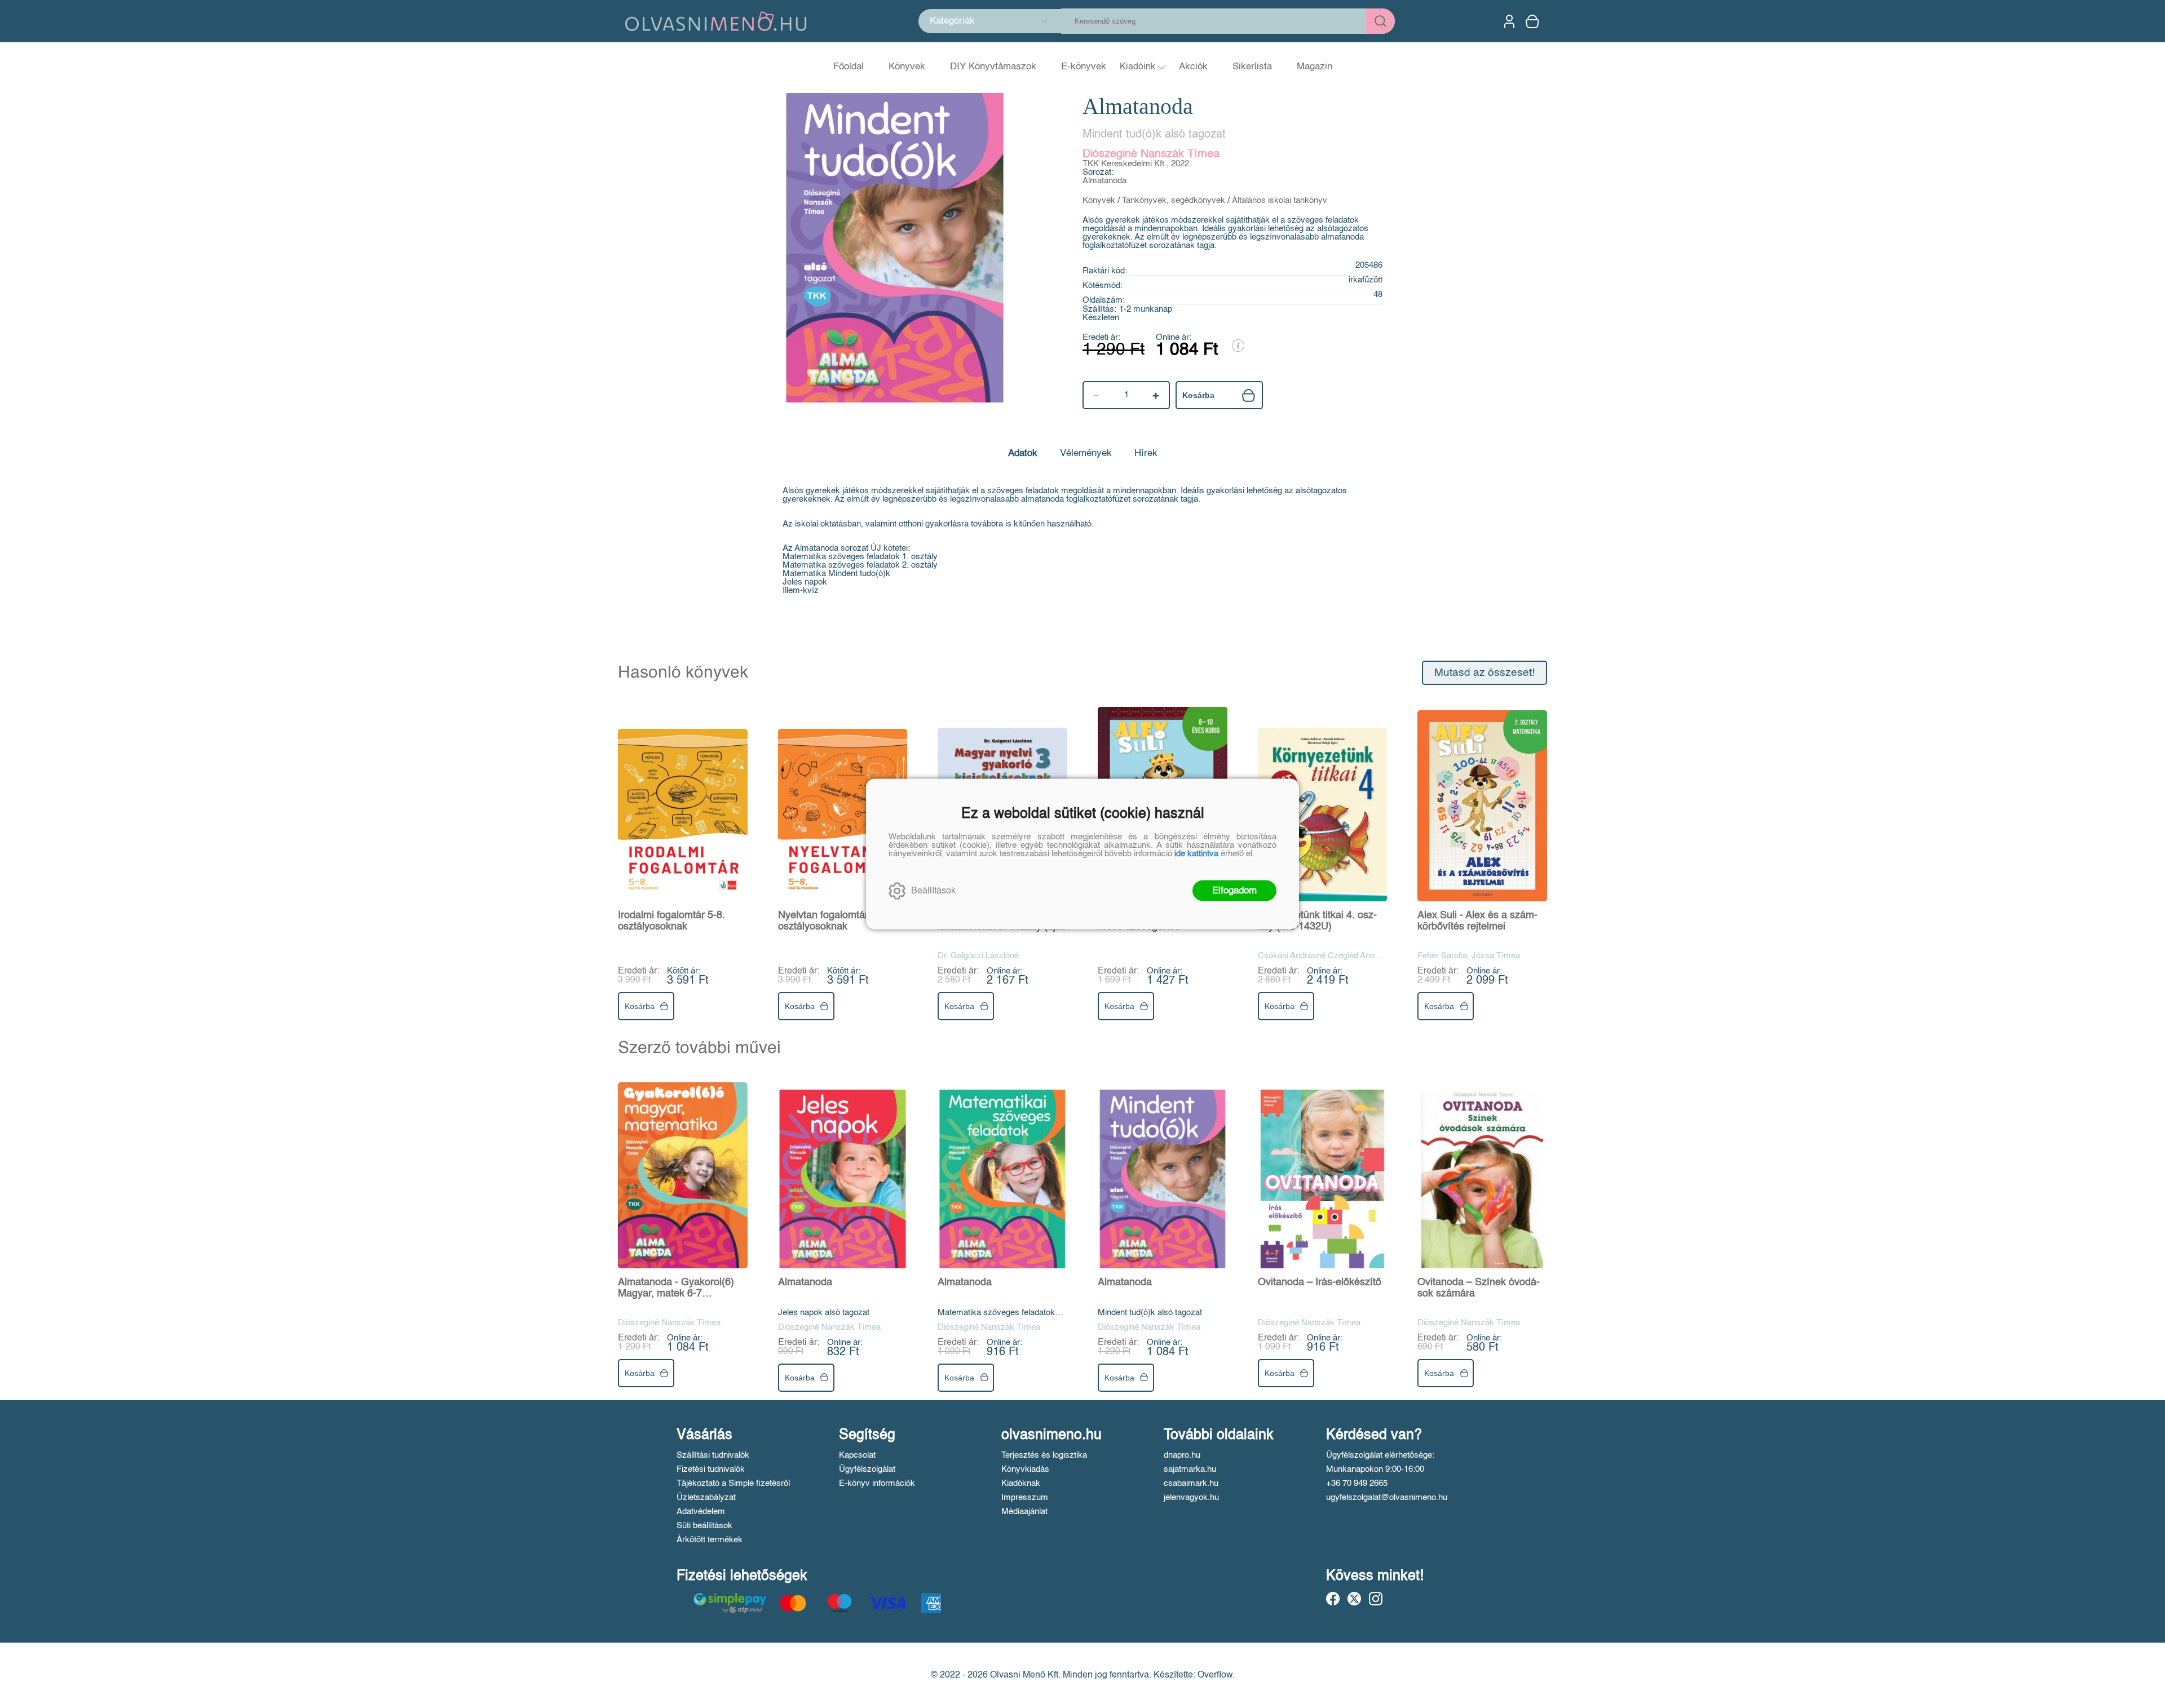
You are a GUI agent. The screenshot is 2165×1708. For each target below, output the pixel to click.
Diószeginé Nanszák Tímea (1151, 154)
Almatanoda (1104, 181)
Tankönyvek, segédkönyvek (1174, 200)
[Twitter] (1354, 1599)
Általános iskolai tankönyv (1280, 200)
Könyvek (1099, 200)
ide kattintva (1196, 854)
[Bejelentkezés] (1509, 21)
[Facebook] (1333, 1599)
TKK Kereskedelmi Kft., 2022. (1137, 164)
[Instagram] (1376, 1599)
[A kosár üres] (1534, 21)
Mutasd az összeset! (1484, 673)
